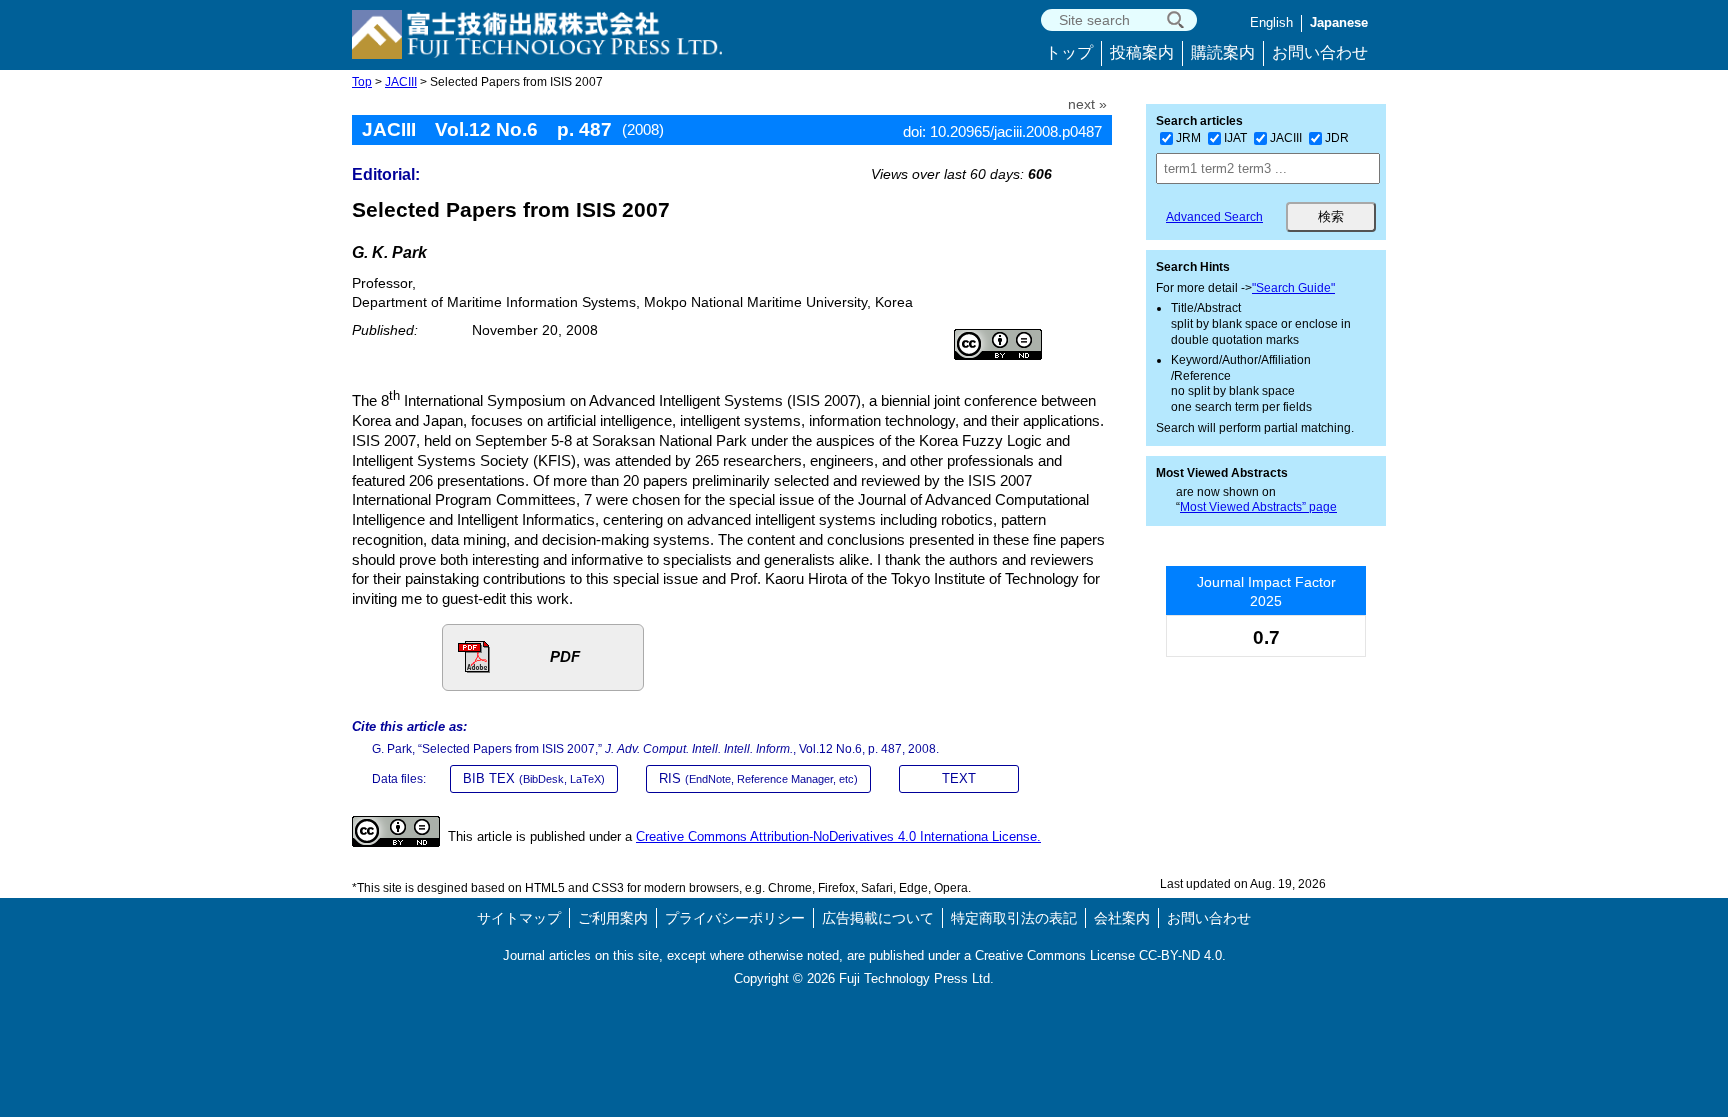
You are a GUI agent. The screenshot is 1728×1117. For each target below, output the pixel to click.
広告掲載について (878, 918)
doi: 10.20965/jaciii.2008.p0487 (1002, 131)
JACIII (401, 82)
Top (362, 82)
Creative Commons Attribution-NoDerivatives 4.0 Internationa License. (838, 836)
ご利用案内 (613, 918)
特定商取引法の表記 (1014, 918)
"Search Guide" (1293, 288)
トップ (1069, 52)
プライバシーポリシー (735, 918)
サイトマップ (519, 918)
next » (1087, 104)
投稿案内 (1142, 52)
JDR (1337, 138)
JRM (1188, 138)
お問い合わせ (1320, 52)
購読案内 (1223, 52)
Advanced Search (1214, 217)
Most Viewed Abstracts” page (1258, 507)
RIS (758, 778)
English (1271, 22)
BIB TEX (534, 778)
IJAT (1235, 138)
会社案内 (1122, 918)
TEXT (959, 778)
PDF (565, 656)
